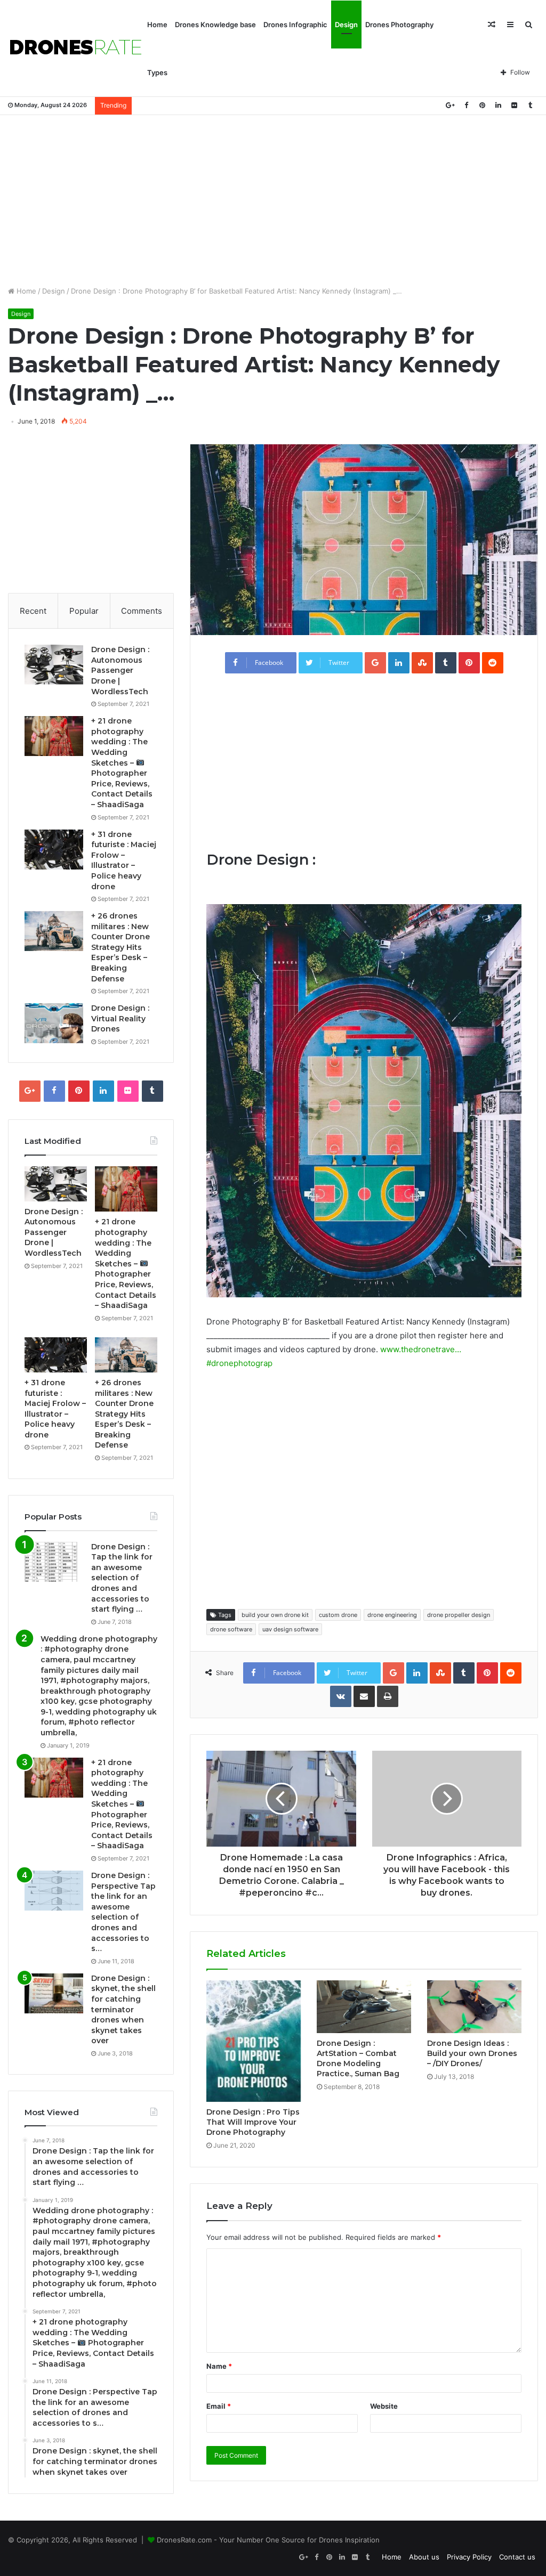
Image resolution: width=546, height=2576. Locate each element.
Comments (142, 611)
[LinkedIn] (498, 105)
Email (219, 2406)
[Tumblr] (530, 105)
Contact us (517, 2557)
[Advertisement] (273, 200)
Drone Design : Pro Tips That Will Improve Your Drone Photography (253, 2122)
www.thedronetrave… (421, 1349)
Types (157, 72)
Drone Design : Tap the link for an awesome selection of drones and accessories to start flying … (122, 1578)
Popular (84, 611)
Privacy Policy (469, 2557)
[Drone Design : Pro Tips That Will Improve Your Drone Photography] (254, 2041)
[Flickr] (514, 105)
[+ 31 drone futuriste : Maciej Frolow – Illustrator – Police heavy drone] (54, 850)
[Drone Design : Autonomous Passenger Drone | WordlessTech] (54, 665)
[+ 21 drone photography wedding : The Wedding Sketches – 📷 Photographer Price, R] (54, 736)
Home (157, 25)
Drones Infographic (295, 25)
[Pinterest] (482, 105)
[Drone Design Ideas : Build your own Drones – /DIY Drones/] (474, 2007)
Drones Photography (399, 25)
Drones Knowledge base (215, 25)
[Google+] (450, 105)
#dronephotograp (239, 1363)
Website (384, 2406)
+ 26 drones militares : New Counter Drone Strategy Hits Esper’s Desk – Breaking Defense (121, 947)
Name (219, 2366)
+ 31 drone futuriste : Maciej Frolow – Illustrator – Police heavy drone (124, 860)
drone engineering (392, 1615)
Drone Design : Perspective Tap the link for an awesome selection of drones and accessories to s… (123, 1912)
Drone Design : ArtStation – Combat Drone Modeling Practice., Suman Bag (358, 2058)
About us (424, 2557)
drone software (231, 1629)
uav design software (290, 1629)
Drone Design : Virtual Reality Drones (120, 1018)
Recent (33, 611)
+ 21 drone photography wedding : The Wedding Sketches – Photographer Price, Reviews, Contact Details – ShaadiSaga (122, 763)
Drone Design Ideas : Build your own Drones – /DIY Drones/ (472, 2053)
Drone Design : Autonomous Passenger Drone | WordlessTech (120, 670)
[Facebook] (466, 105)
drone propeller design (459, 1615)
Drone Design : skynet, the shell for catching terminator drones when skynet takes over (123, 2010)
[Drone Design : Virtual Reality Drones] (54, 1023)
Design (346, 25)
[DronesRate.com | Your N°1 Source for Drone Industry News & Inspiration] (76, 48)
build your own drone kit (275, 1615)
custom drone (338, 1615)
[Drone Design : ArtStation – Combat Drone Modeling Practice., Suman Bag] (364, 2007)
